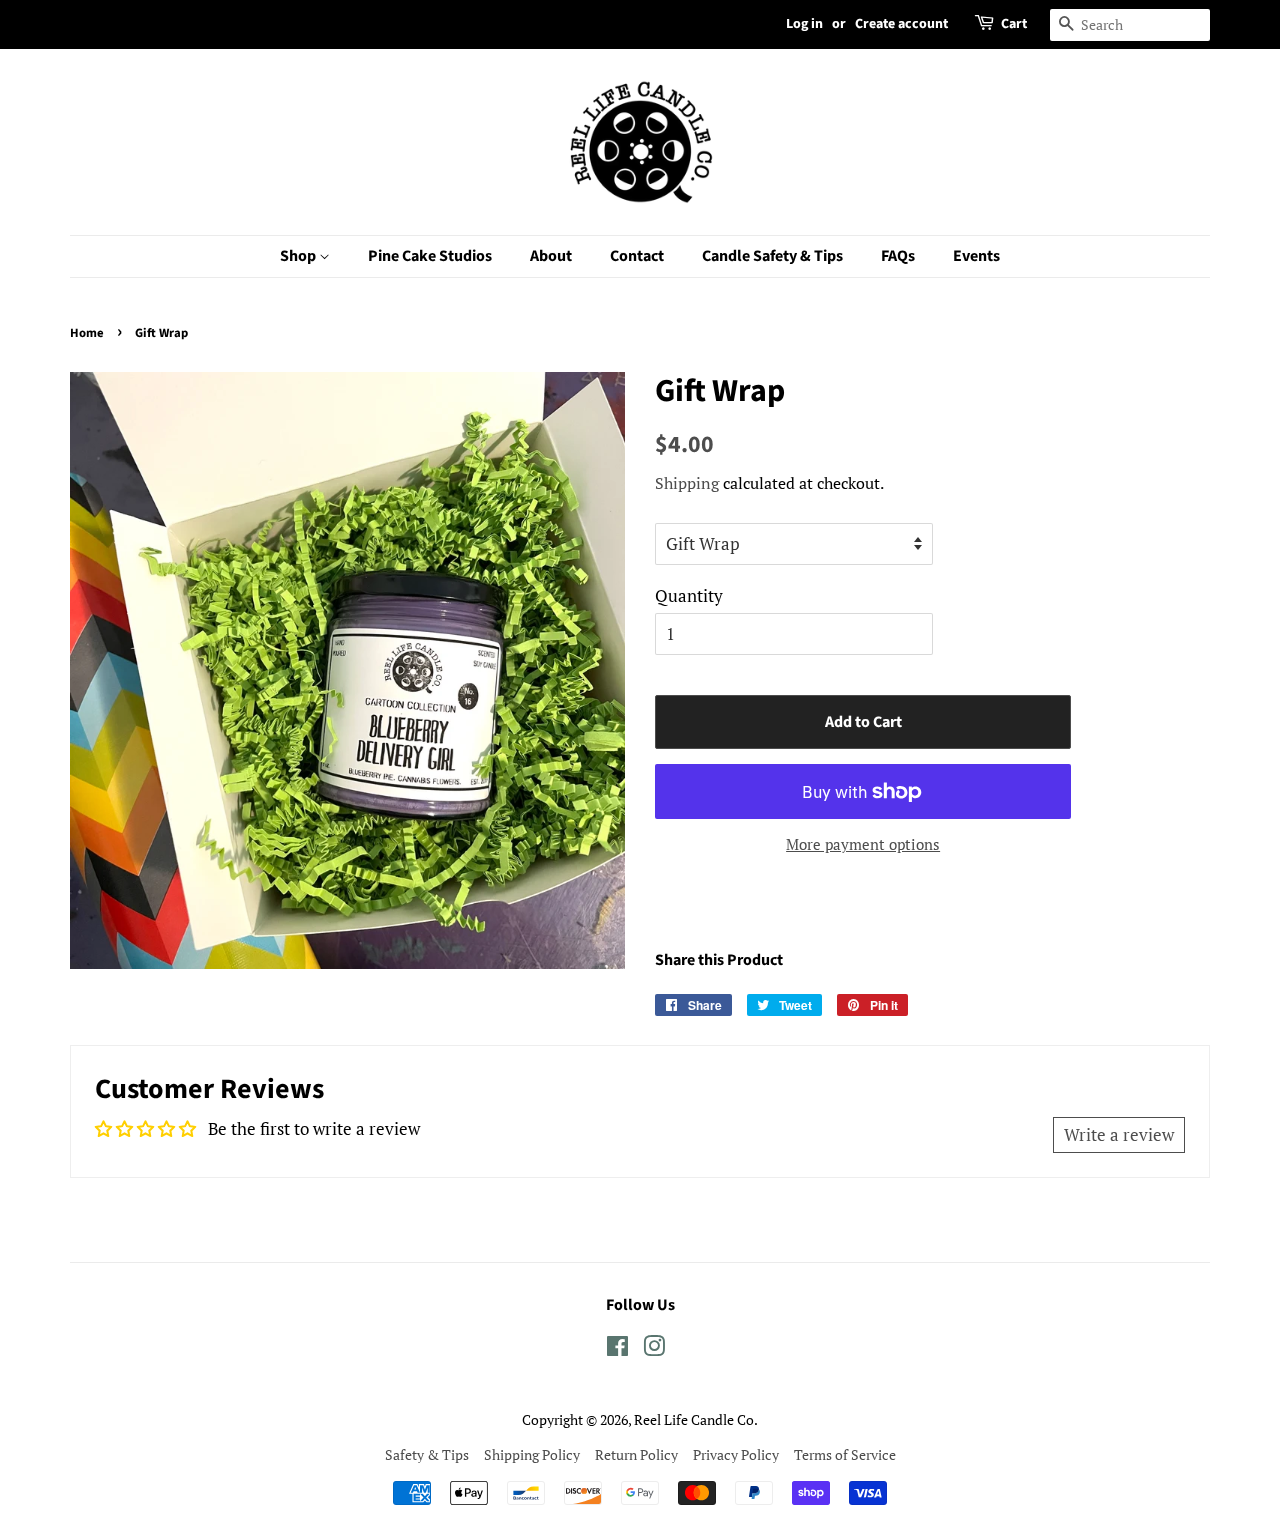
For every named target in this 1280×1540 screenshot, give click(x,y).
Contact (637, 256)
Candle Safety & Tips (772, 256)
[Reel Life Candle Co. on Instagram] (654, 1349)
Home (87, 333)
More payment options (863, 844)
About (551, 256)
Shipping (687, 483)
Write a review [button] (1119, 1134)
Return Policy (636, 1454)
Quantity (689, 595)
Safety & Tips (427, 1454)
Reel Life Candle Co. (696, 1419)
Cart (1014, 24)
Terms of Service (845, 1454)
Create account (901, 24)
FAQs (898, 256)
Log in (804, 24)
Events (976, 256)
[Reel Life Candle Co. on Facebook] (617, 1349)
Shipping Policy (532, 1454)
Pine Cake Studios (430, 256)
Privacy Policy (736, 1454)
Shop (299, 256)
